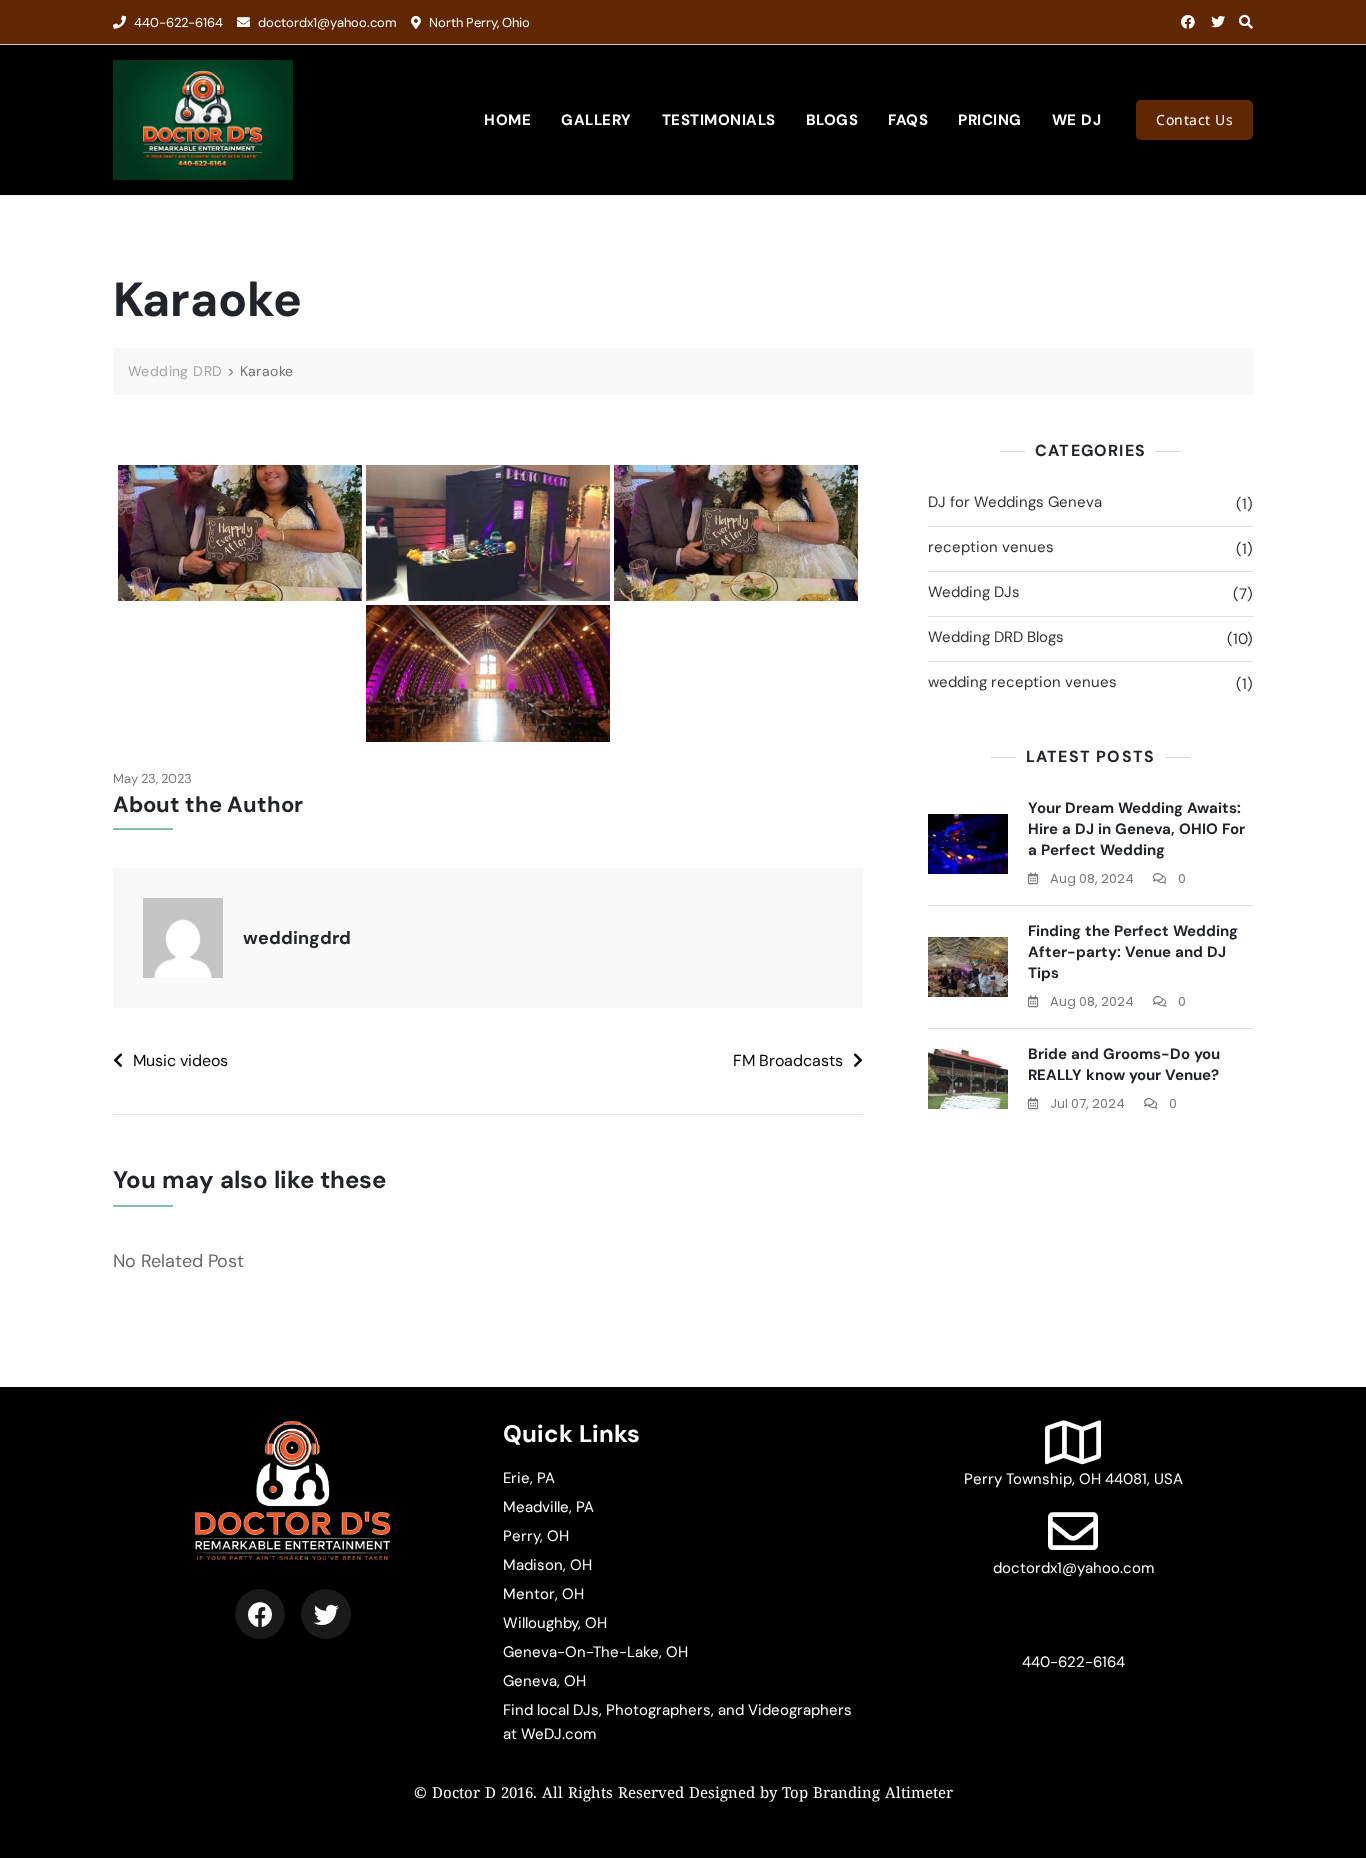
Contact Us (1194, 119)
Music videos (180, 1060)
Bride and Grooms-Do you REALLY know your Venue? (1124, 1064)
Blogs (832, 120)
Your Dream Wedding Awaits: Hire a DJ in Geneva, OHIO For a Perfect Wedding (1136, 829)
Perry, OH (536, 1536)
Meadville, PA (548, 1507)
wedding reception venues (1022, 682)
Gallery (596, 120)
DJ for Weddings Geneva (1015, 502)
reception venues (991, 547)
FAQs (908, 120)
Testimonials (719, 120)
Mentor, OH (543, 1594)
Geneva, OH (544, 1681)
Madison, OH (547, 1565)
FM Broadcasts (788, 1060)
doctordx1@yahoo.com (326, 22)
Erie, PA (529, 1478)
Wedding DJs (974, 592)
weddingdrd (297, 938)
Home (507, 120)
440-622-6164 (177, 22)
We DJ (1077, 120)
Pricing (990, 120)
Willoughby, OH (555, 1623)
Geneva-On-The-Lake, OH (595, 1652)
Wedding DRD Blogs (996, 637)
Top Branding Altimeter (867, 1794)
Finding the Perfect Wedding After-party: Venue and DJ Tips (1133, 952)
